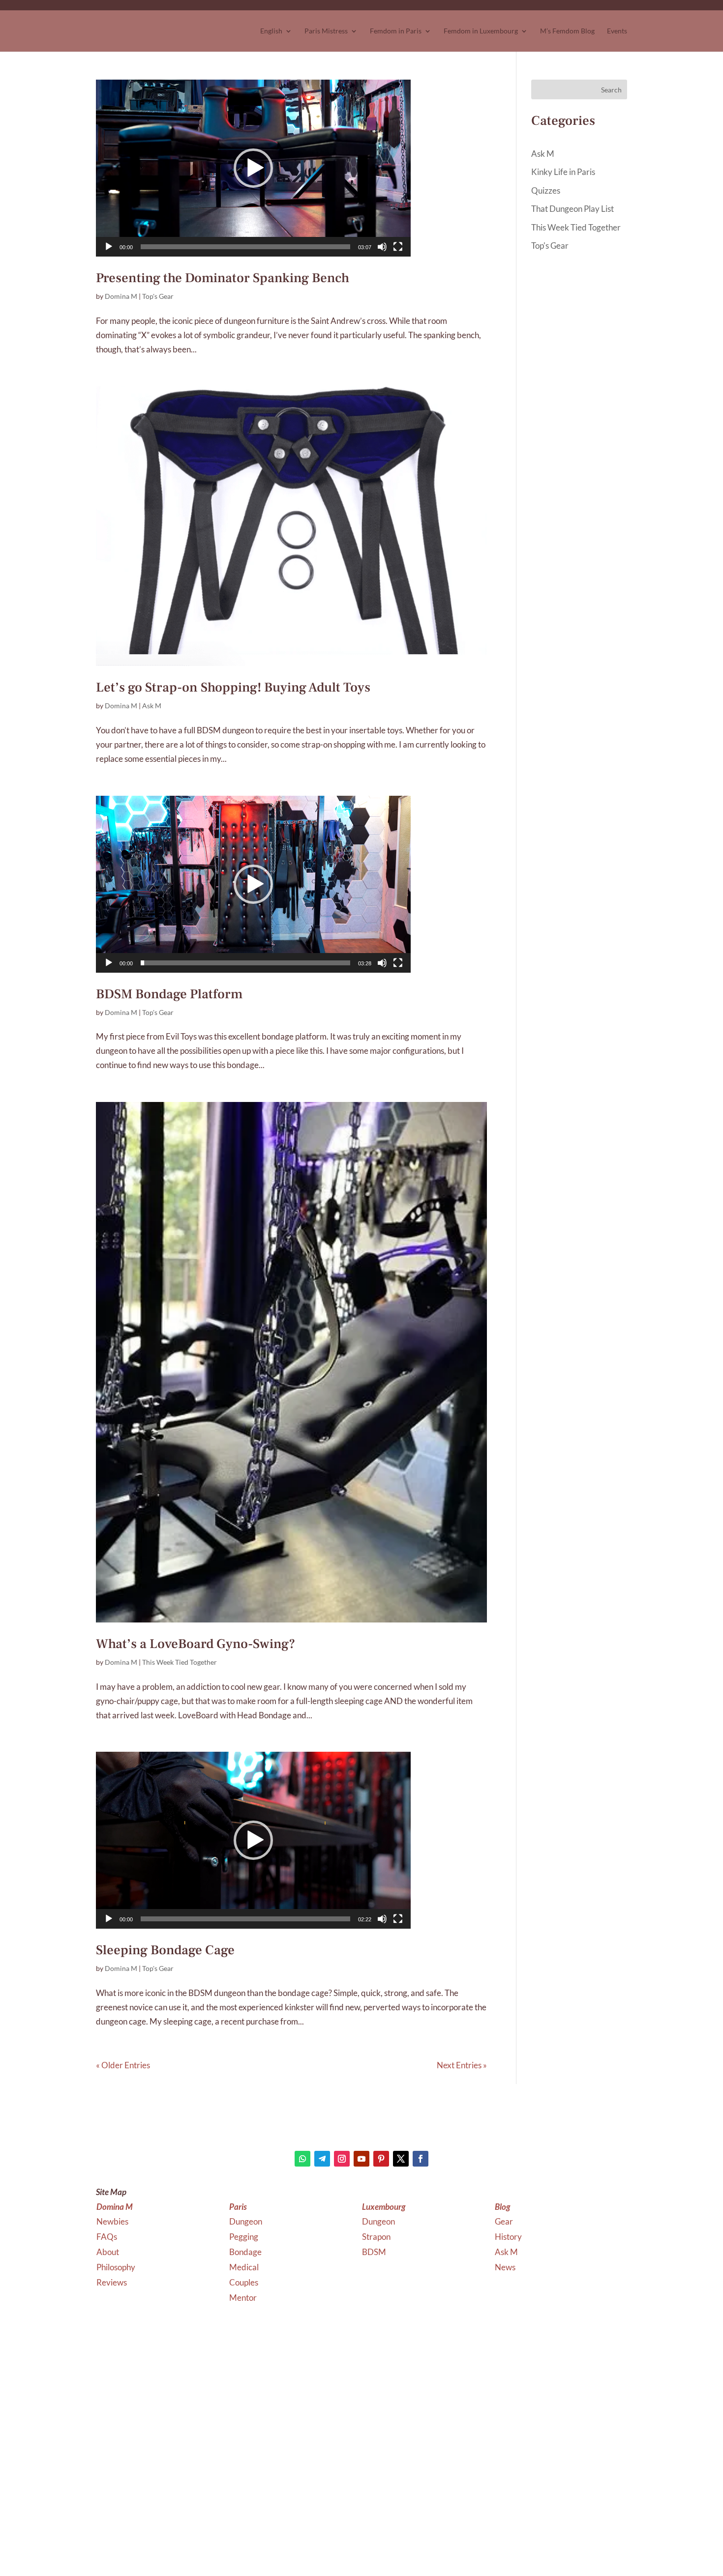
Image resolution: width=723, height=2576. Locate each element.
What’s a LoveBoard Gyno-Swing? (196, 1644)
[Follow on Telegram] (322, 2159)
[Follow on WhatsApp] (302, 2159)
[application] (253, 168)
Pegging (244, 2237)
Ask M (152, 706)
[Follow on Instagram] (342, 2159)
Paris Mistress (326, 31)
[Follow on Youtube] (361, 2159)
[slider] (245, 247)
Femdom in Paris (396, 31)
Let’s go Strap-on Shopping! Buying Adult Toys (233, 687)
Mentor (243, 2298)
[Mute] (382, 247)
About (108, 2252)
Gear (504, 2221)
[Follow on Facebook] (421, 2159)
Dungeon (246, 2221)
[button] (253, 168)
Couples (244, 2282)
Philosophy (116, 2267)
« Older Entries (123, 2065)
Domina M (121, 296)
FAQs (107, 2237)
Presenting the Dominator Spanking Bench (223, 278)
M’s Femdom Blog (567, 31)
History (508, 2237)
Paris (238, 2207)
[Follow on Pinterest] (381, 2159)
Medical (245, 2267)
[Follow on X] (401, 2159)
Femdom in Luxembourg (481, 31)
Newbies (112, 2221)
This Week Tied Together (180, 1662)
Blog (502, 2207)
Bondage (246, 2252)
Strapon (376, 2237)
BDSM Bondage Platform (169, 994)
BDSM (374, 2252)
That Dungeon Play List (572, 209)
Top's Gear (158, 296)
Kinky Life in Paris (563, 172)
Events (617, 31)
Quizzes (546, 190)
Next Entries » (462, 2065)
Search (611, 90)
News (505, 2267)
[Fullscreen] (398, 247)
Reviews (112, 2282)
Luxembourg (384, 2207)
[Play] (109, 247)
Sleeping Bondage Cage (165, 1950)
